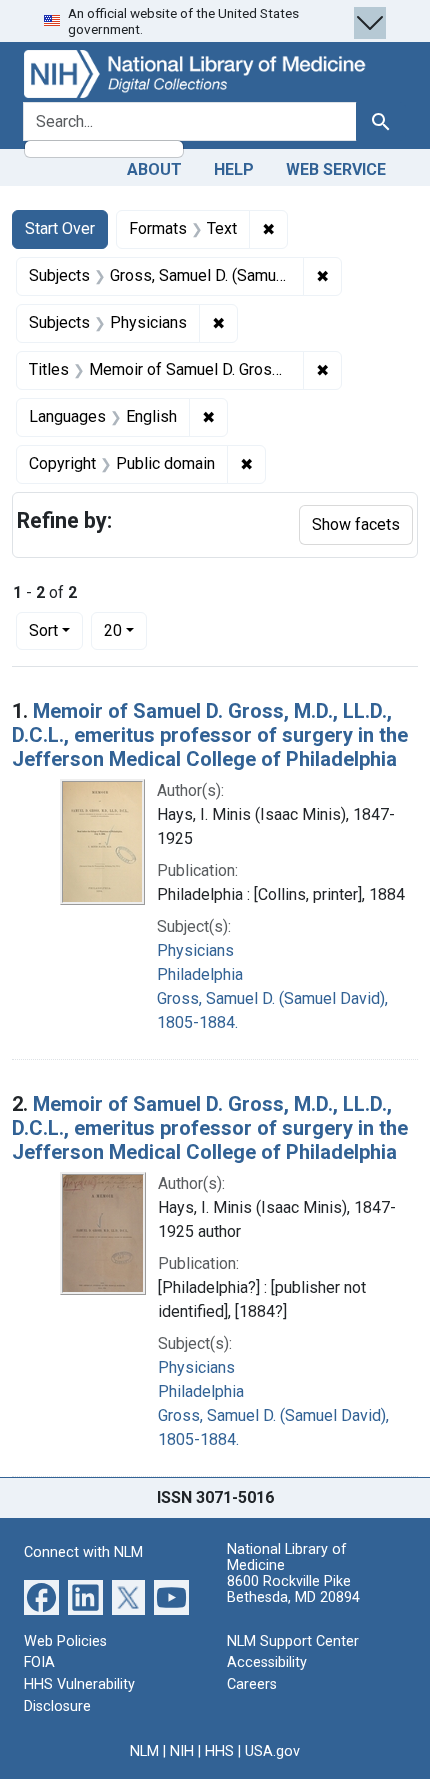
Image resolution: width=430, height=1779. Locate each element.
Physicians (195, 950)
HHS (219, 1751)
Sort (43, 630)
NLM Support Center (293, 1641)
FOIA (39, 1662)
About (154, 169)
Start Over (60, 228)
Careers (252, 1684)
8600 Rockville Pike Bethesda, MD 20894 (293, 1589)
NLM (144, 1751)
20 (125, 630)
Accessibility (267, 1662)
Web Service (336, 169)
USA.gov (272, 1751)
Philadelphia (200, 974)
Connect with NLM (83, 1552)
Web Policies (65, 1641)
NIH (182, 1751)
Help (234, 169)
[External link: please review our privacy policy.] (41, 1596)
